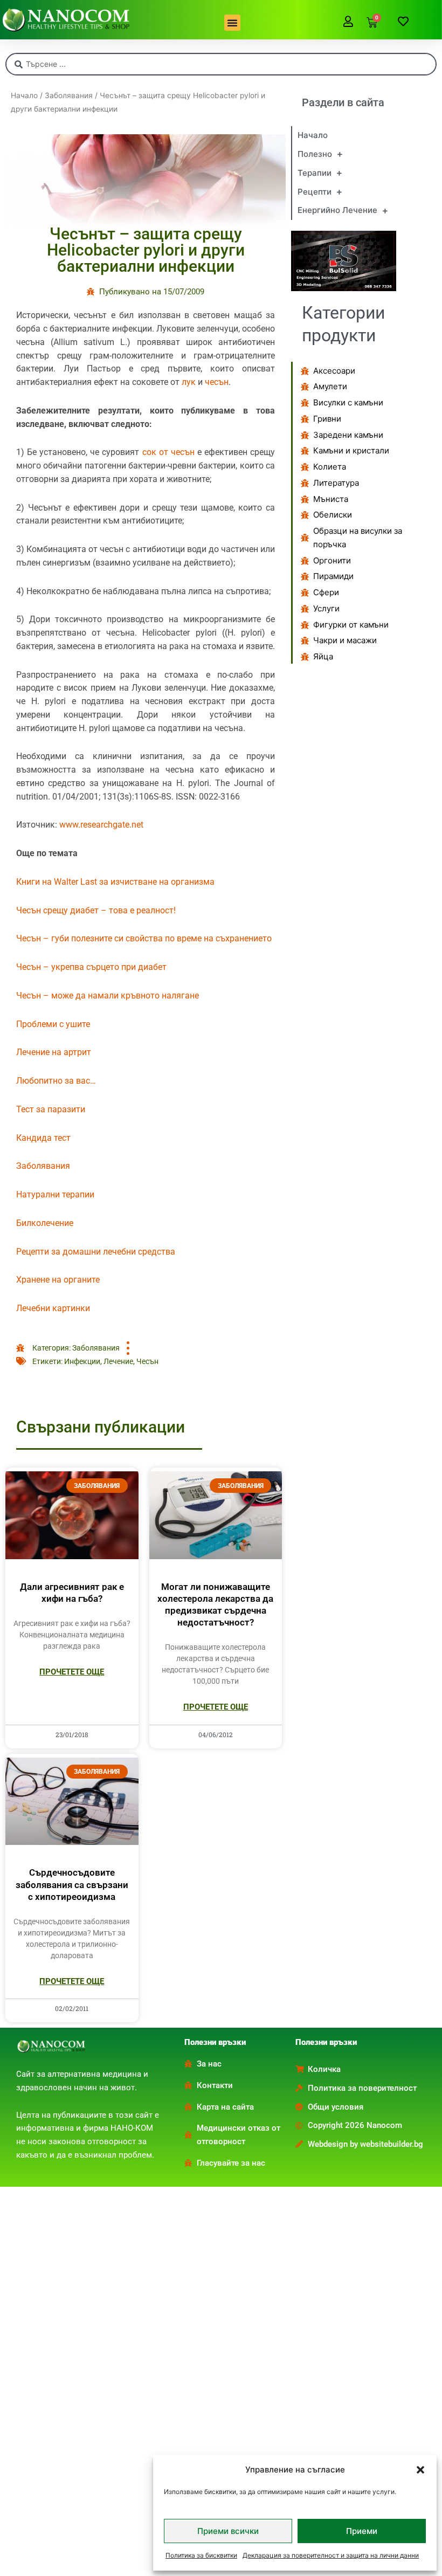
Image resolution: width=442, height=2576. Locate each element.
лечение (118, 1361)
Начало (24, 95)
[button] (420, 2470)
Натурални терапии (55, 1194)
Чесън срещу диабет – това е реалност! (96, 910)
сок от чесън (168, 452)
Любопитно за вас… (56, 1081)
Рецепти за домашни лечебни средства (96, 1252)
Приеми (362, 2531)
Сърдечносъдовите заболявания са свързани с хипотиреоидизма (72, 1884)
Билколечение (45, 1223)
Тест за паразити (51, 1109)
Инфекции (82, 1361)
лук (189, 382)
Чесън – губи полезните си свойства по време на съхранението (144, 938)
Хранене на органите (58, 1280)
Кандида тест (43, 1138)
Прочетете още (72, 1672)
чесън (217, 382)
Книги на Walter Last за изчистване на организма (115, 882)
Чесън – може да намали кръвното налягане (108, 996)
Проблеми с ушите (53, 1024)
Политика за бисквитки (201, 2555)
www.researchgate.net (101, 825)
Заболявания (69, 95)
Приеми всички (228, 2531)
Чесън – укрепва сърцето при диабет (91, 967)
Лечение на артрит (54, 1052)
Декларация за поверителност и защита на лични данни (331, 2555)
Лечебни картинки (53, 1308)
